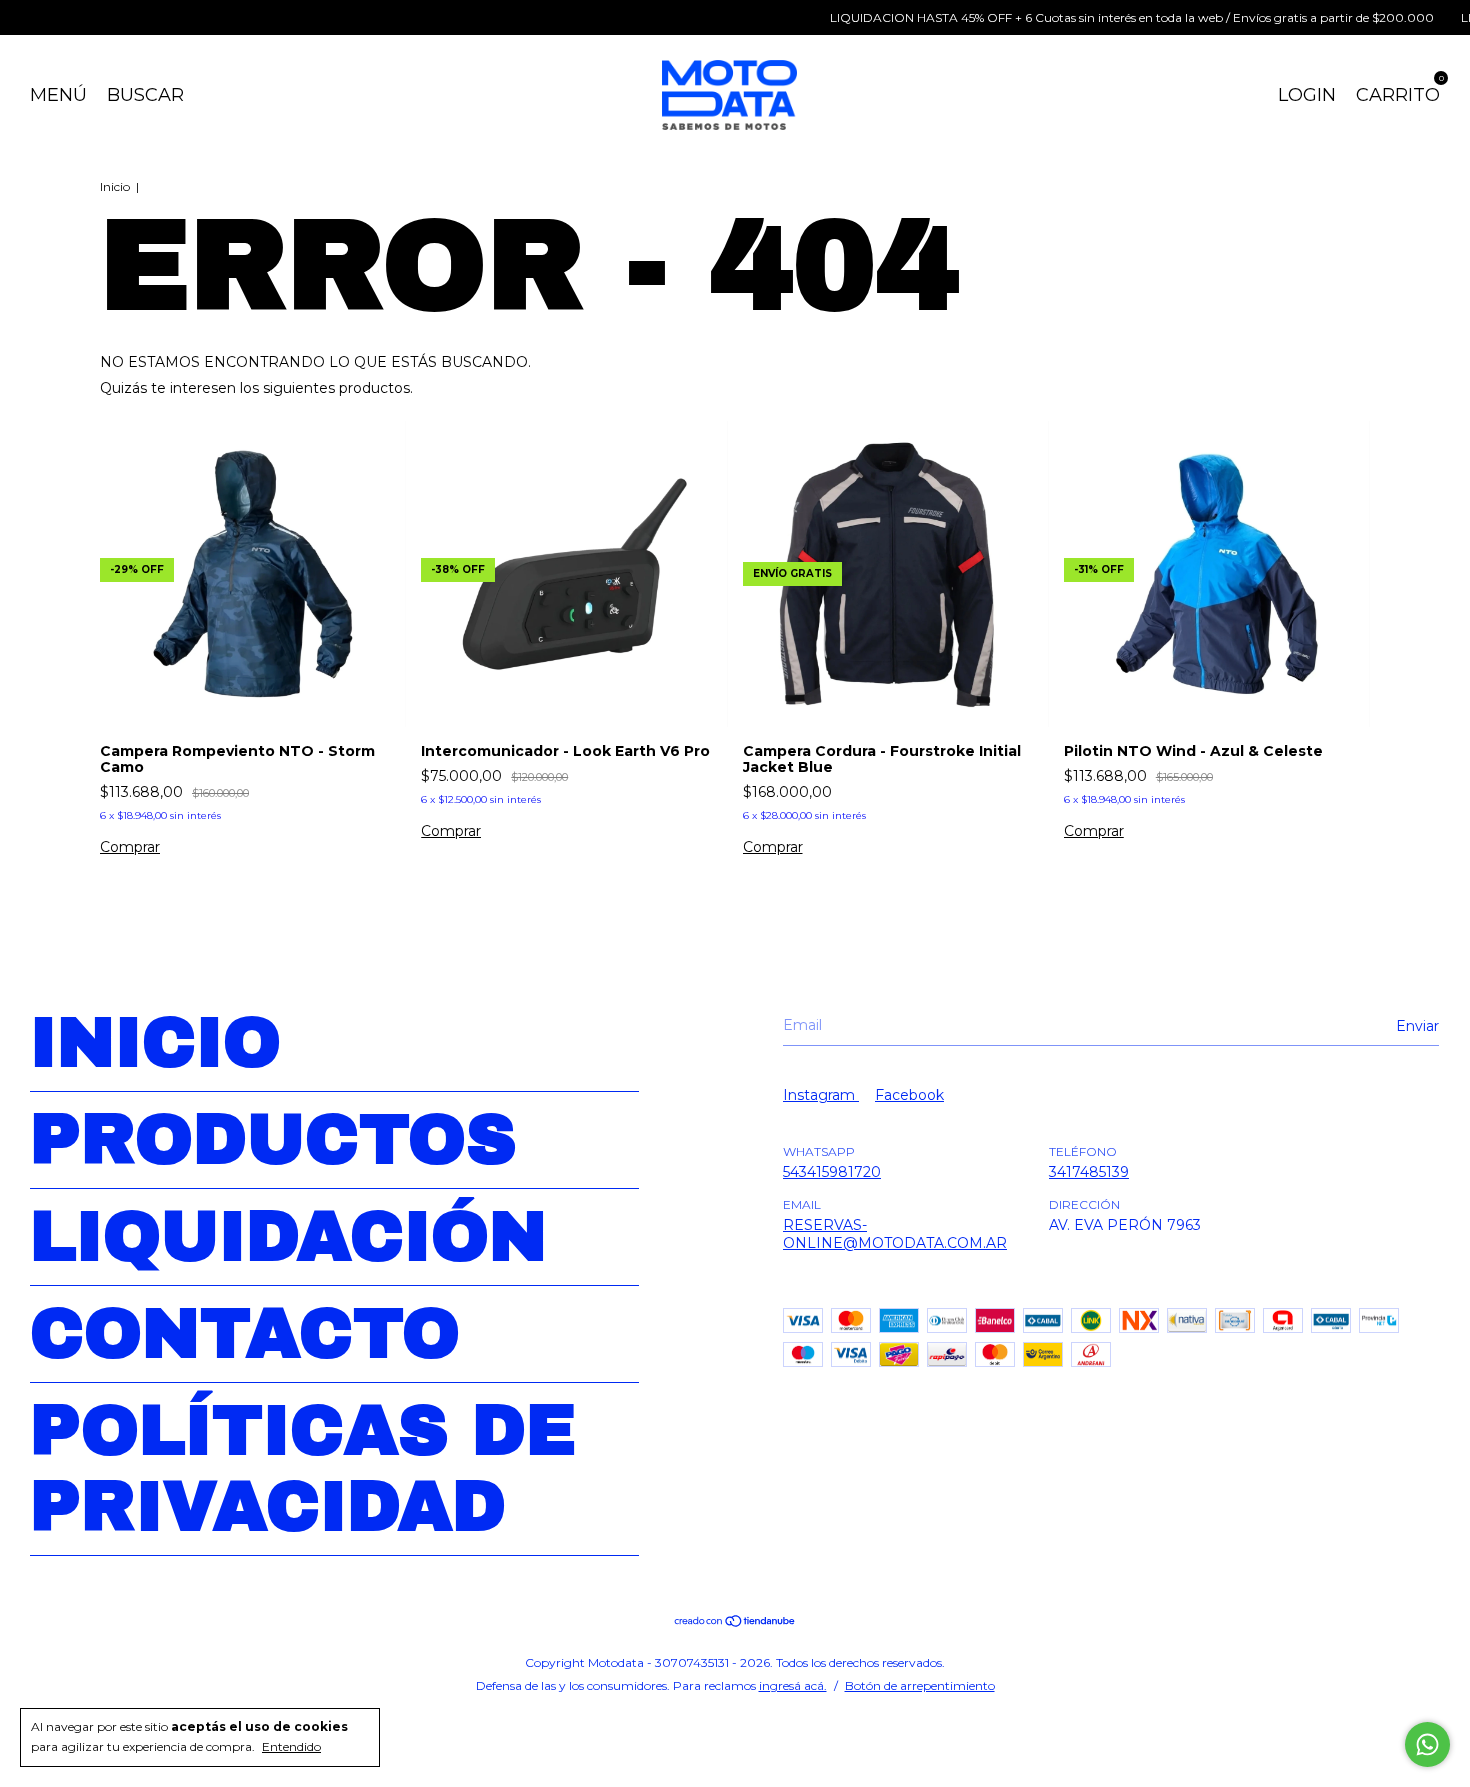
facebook (909, 1095)
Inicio (115, 186)
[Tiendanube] (735, 1623)
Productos (273, 1140)
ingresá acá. (793, 1685)
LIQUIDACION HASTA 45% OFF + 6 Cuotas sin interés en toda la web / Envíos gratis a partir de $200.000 (1103, 17)
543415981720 (832, 1172)
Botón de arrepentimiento (920, 1685)
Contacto (245, 1334)
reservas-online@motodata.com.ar (895, 1234)
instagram (821, 1095)
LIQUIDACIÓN (288, 1237)
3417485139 (1089, 1172)
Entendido (291, 1746)
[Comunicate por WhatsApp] (1427, 1744)
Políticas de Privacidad (303, 1469)
